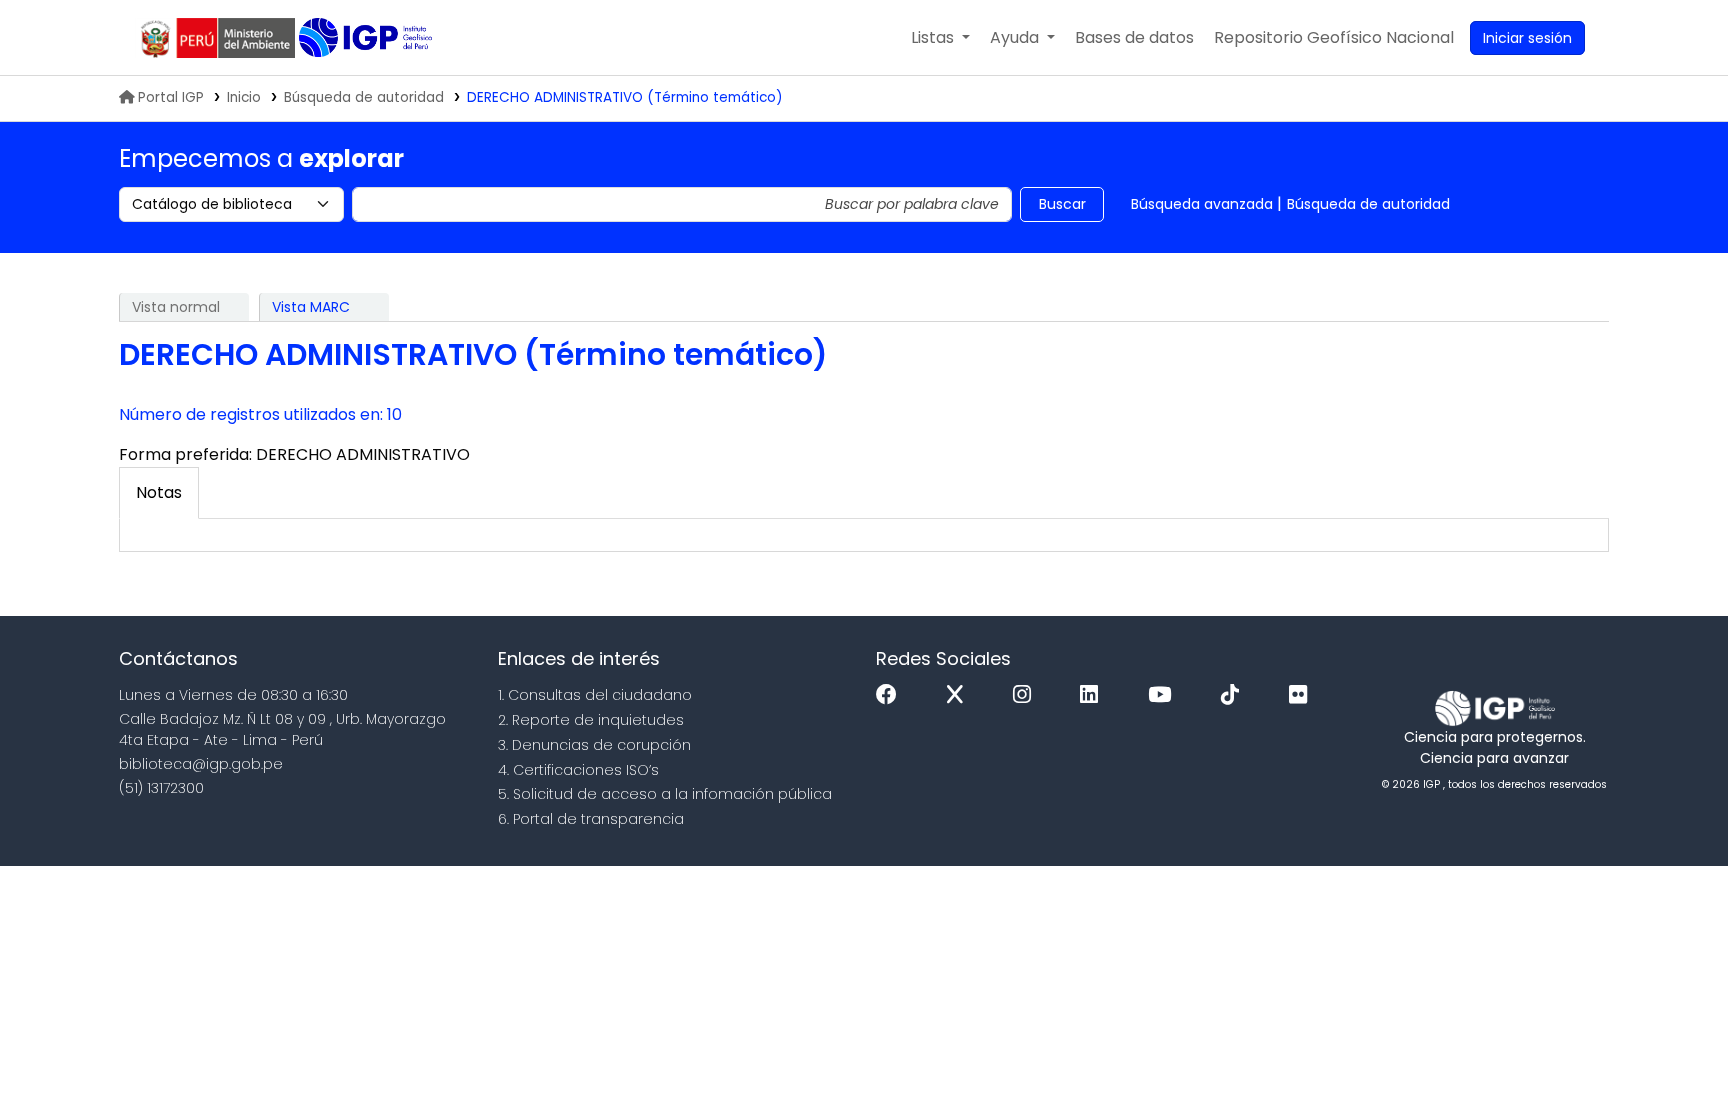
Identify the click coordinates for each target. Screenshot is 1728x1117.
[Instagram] (1027, 695)
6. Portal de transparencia (591, 819)
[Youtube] (1164, 695)
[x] (960, 695)
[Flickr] (1303, 695)
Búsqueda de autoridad (364, 97)
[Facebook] (891, 695)
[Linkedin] (1094, 695)
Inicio (244, 97)
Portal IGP (171, 97)
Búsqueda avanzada (1202, 204)
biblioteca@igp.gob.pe (201, 764)
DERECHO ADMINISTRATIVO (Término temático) (625, 97)
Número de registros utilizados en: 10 (260, 414)
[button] (940, 38)
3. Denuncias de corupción (594, 745)
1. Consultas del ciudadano (595, 695)
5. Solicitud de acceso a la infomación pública (665, 794)
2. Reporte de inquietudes (591, 720)
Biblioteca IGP (367, 38)
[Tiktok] (1235, 695)
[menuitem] (1334, 38)
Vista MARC (311, 307)
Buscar (1062, 204)
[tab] (159, 493)
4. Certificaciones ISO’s (578, 770)
